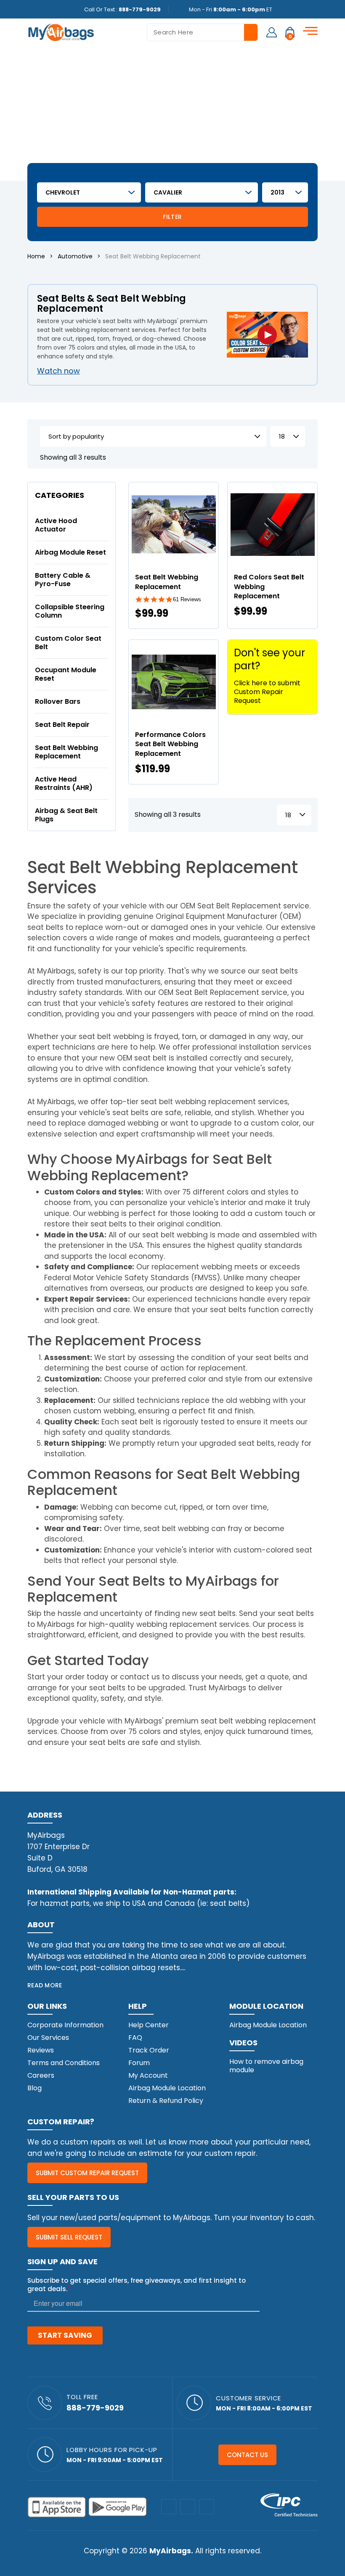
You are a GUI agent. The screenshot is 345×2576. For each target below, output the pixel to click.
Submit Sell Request (69, 2237)
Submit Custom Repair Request (87, 2173)
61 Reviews (187, 599)
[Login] (272, 32)
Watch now (58, 371)
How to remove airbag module (266, 2066)
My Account (148, 2075)
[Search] (251, 32)
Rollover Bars (58, 701)
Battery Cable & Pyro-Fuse (63, 580)
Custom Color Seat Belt (68, 643)
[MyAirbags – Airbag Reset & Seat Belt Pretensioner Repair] (61, 32)
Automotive (75, 256)
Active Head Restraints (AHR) (64, 783)
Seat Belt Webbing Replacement (66, 752)
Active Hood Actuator (56, 525)
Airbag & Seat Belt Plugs (66, 815)
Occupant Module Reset (66, 674)
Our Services (48, 2038)
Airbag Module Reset (70, 552)
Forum (139, 2063)
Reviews (41, 2050)
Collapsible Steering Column (70, 611)
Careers (41, 2075)
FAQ (135, 2038)
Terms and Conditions (64, 2063)
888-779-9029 (140, 9)
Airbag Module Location (167, 2088)
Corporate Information (65, 2025)
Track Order (149, 2050)
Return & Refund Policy (166, 2101)
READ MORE (45, 1985)
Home (36, 256)
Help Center (149, 2025)
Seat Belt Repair (62, 725)
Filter (172, 217)
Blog (34, 2088)
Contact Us (247, 2455)
